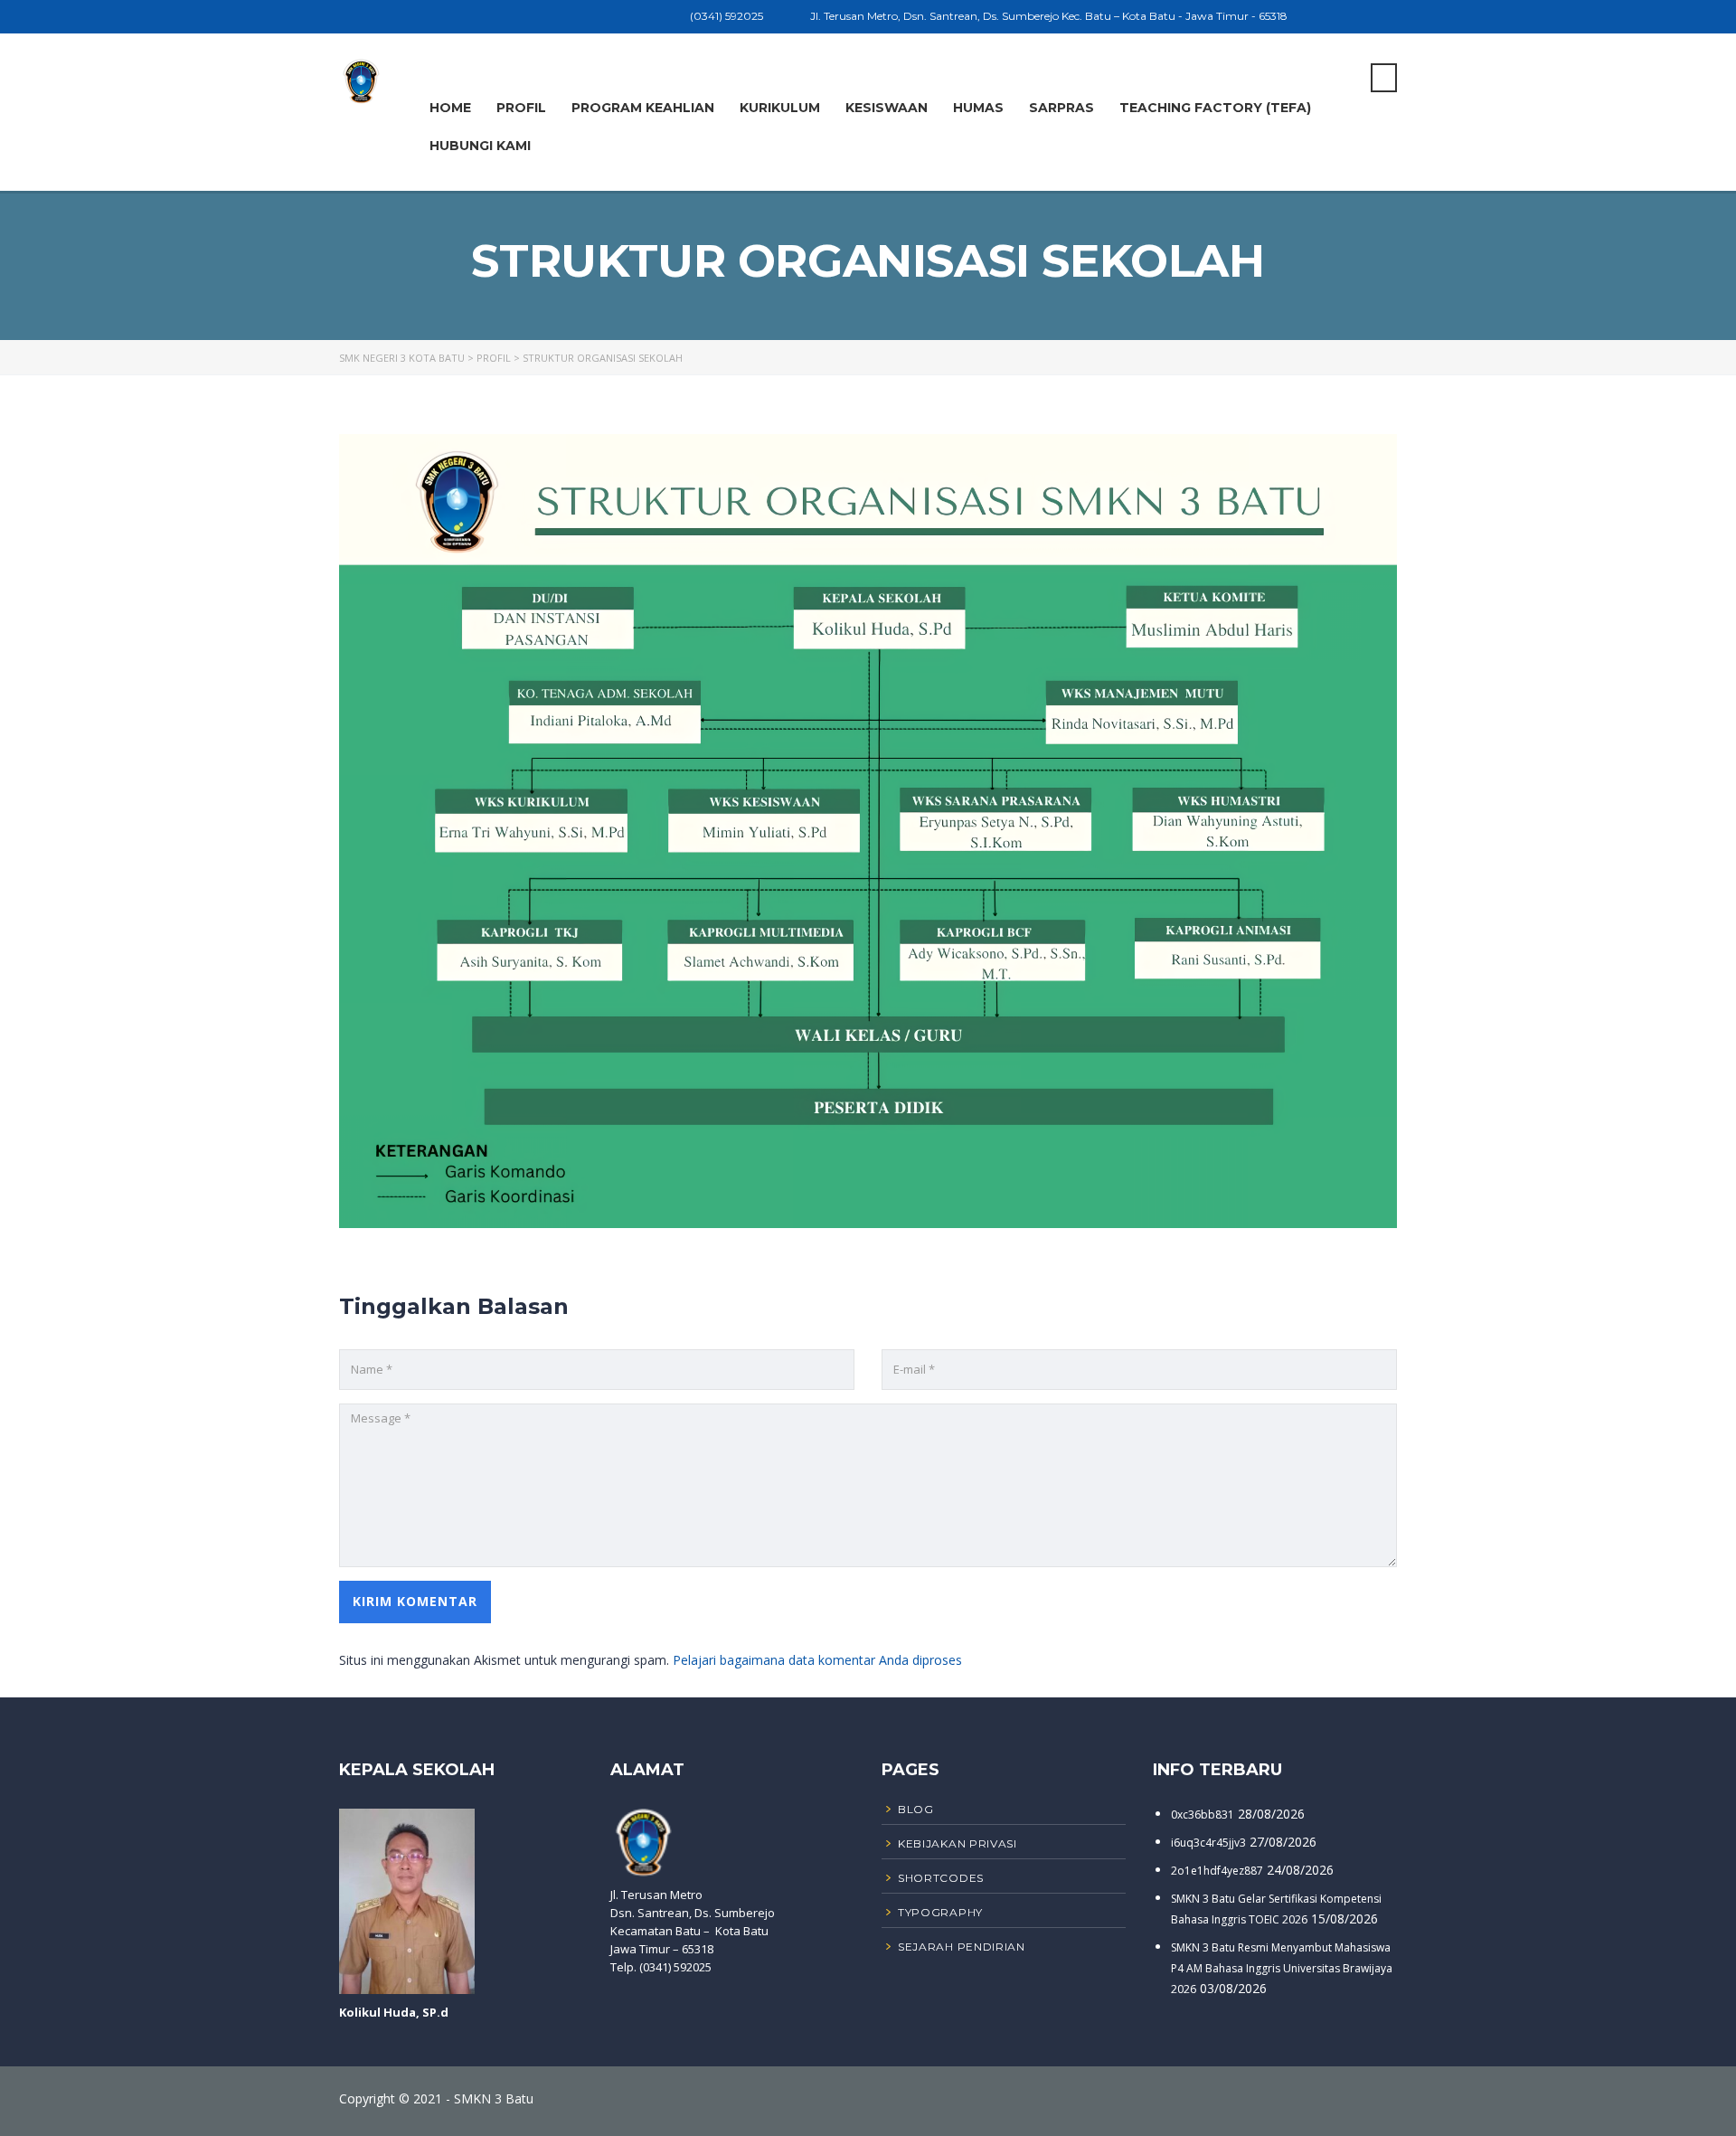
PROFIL (521, 108)
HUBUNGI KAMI (480, 146)
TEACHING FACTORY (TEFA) (1215, 108)
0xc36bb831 (1203, 1815)
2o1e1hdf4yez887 (1217, 1871)
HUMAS (978, 108)
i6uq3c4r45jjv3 (1208, 1843)
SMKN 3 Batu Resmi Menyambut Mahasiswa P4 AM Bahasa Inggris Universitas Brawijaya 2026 (1282, 1968)
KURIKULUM (780, 108)
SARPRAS (1061, 108)
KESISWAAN (887, 108)
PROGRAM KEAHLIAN (643, 108)
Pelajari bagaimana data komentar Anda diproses (817, 1660)
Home (450, 108)
